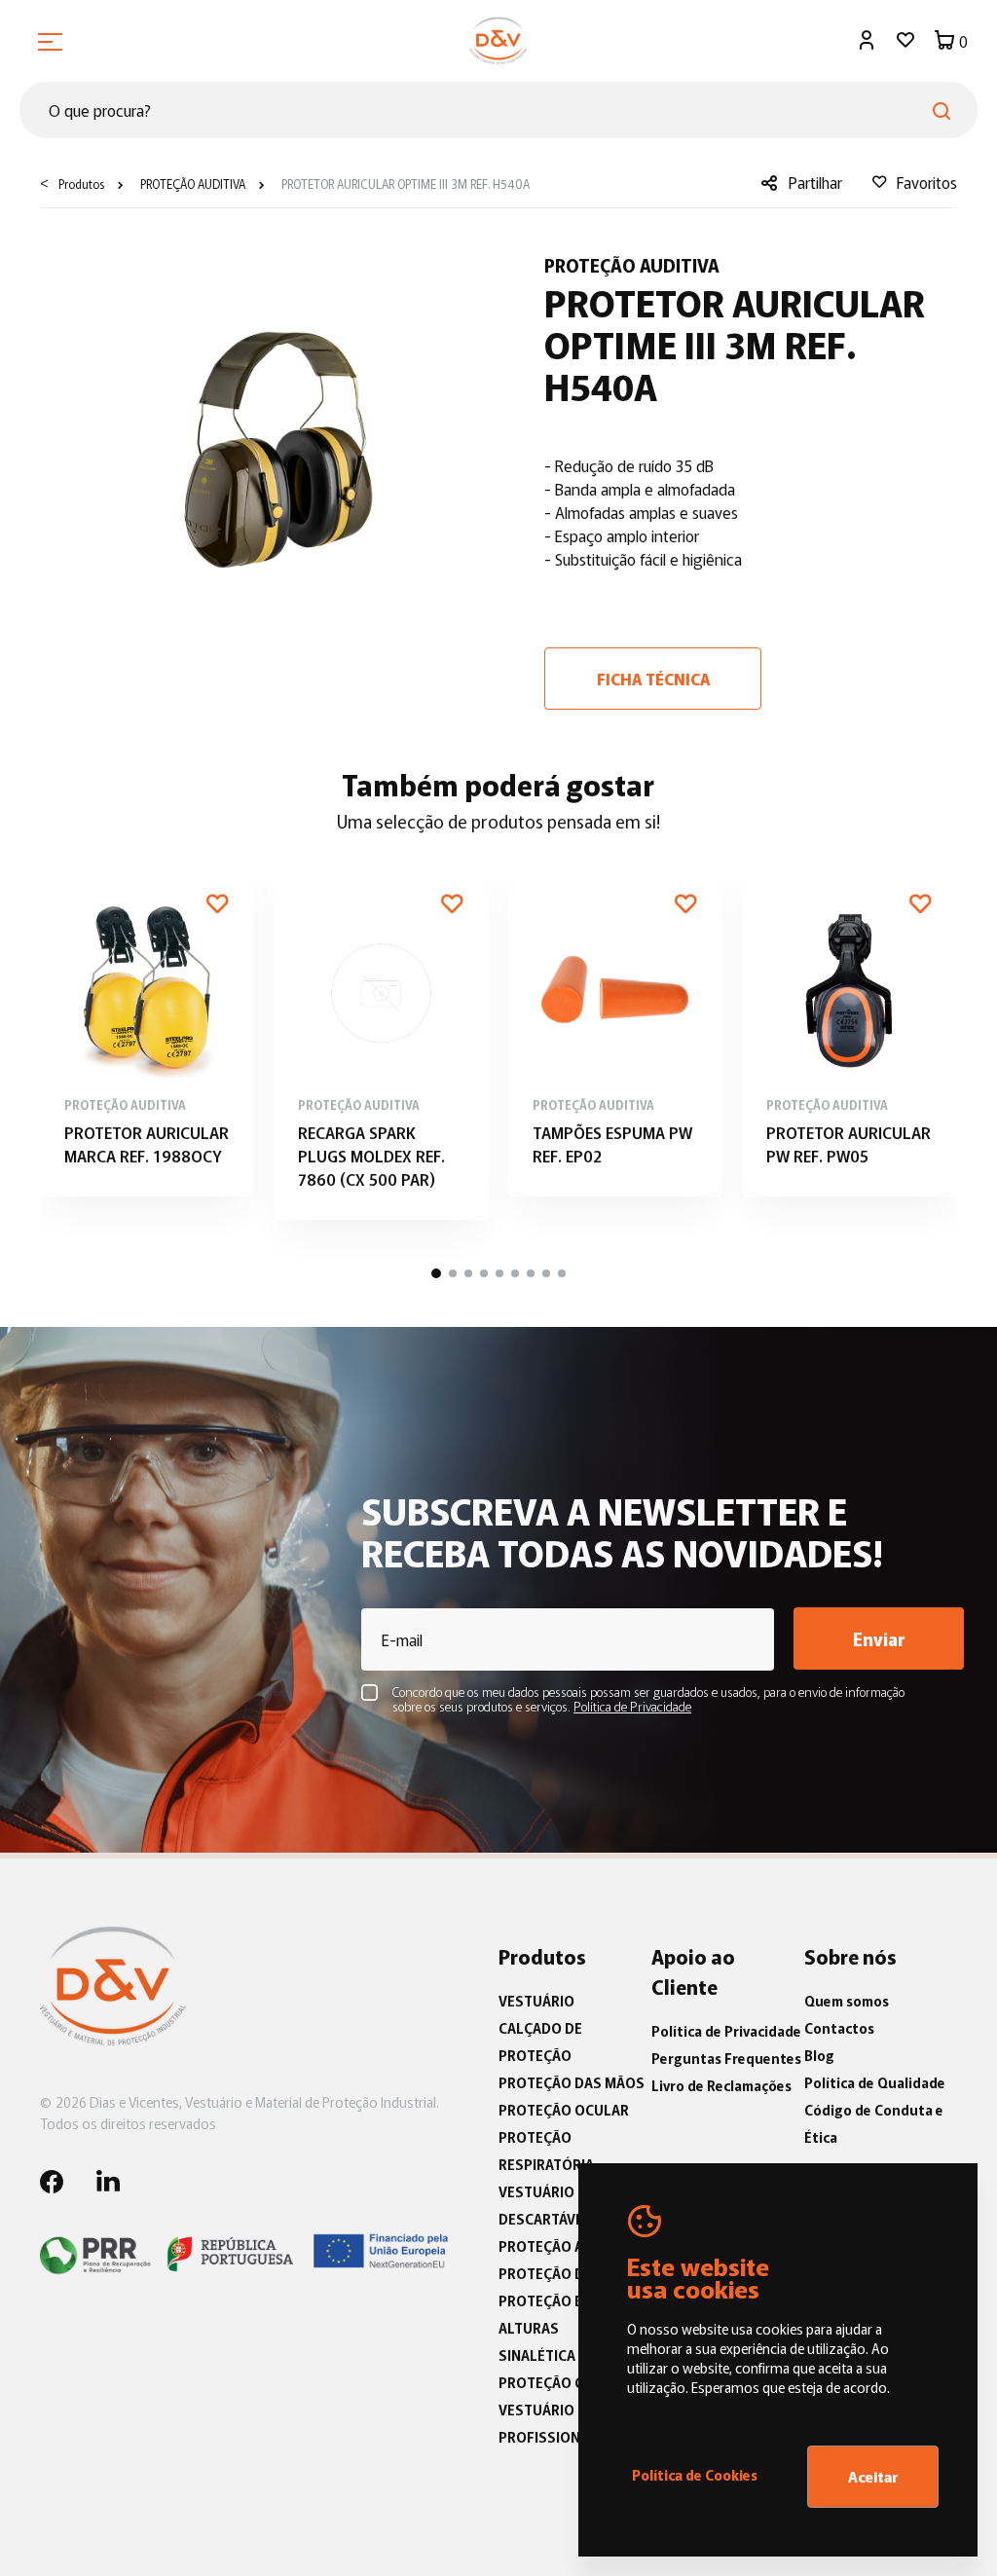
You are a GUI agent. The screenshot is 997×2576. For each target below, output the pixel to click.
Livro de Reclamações (721, 2085)
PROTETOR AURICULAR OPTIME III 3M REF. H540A (404, 184)
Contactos (839, 2028)
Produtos (81, 184)
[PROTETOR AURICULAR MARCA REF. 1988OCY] (148, 1030)
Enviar (879, 1638)
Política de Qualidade (875, 2082)
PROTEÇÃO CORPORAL (573, 2382)
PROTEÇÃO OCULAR (564, 2110)
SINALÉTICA (537, 2355)
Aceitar (873, 2476)
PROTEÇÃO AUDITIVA (191, 184)
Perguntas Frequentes (726, 2058)
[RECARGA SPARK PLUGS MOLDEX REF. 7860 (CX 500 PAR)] (381, 1042)
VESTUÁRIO (536, 2001)
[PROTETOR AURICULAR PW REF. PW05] (849, 1030)
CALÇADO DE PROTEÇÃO (540, 2042)
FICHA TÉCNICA (653, 679)
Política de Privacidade (726, 2031)
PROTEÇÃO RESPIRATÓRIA (546, 2151)
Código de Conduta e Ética (874, 2123)
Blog (819, 2055)
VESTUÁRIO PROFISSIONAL (548, 2423)
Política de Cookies (695, 2475)
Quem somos (847, 2001)
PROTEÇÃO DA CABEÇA (573, 2273)
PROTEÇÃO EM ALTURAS (546, 2314)
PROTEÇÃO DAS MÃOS (572, 2082)
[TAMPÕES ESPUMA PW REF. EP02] (616, 1030)
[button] (436, 1273)
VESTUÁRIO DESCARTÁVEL (545, 2205)
